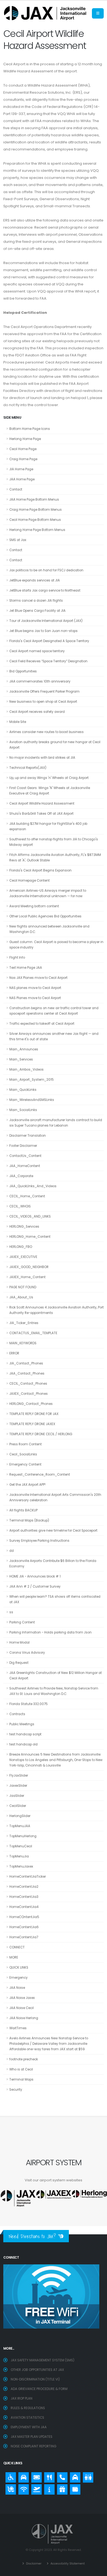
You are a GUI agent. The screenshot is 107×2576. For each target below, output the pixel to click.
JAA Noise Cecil (22, 2008)
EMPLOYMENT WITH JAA (29, 2427)
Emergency (19, 1978)
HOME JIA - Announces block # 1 (35, 1576)
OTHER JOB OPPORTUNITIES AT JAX (37, 2370)
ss (11, 1612)
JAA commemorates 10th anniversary (40, 681)
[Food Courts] (48, 2476)
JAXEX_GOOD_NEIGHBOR (29, 1267)
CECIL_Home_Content (27, 1196)
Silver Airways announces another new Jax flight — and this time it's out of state (54, 1036)
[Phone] (61, 2476)
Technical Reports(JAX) (28, 768)
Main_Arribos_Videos (26, 1070)
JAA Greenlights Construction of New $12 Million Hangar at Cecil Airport (56, 1676)
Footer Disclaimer (23, 1146)
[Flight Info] (35, 2488)
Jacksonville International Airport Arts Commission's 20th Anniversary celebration (55, 1497)
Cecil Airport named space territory (37, 651)
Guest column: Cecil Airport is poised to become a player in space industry (56, 945)
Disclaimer (33, 2564)
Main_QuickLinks (23, 1090)
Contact (16, 489)
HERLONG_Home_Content (30, 1237)
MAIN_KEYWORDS (23, 1343)
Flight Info (17, 958)
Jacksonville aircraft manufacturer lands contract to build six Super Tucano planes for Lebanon (56, 1123)
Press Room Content (26, 1444)
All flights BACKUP (23, 1510)
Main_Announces (24, 1049)
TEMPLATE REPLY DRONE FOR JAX (34, 1414)
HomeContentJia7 (24, 1937)
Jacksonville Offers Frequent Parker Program (44, 692)
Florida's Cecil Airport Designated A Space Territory (49, 641)
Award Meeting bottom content (34, 906)
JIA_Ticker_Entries (24, 1323)
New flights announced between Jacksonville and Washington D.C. (49, 929)
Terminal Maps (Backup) (29, 1520)
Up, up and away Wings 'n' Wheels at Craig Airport (49, 778)
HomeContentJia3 (24, 1897)
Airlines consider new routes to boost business (47, 732)
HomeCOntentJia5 (24, 1917)
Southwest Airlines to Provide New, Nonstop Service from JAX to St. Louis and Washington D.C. (54, 1691)
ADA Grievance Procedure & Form (39, 2389)
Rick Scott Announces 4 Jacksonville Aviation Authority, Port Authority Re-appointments (57, 1310)
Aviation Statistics (27, 2418)
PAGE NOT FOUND (23, 1287)
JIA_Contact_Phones (26, 1363)
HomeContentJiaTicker (28, 1877)
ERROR (14, 1353)
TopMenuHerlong (23, 1836)
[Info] (48, 2488)
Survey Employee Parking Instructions (39, 1541)
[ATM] (74, 2488)
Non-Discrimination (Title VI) (35, 2379)
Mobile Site (18, 722)
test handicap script (25, 1734)
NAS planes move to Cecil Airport (35, 988)
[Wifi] (22, 2488)
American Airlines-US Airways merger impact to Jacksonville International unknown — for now (48, 893)
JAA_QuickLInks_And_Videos (33, 1186)
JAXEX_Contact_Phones (29, 1394)
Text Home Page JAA (26, 968)
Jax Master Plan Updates (32, 2437)
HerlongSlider (20, 1816)
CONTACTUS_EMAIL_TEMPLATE (33, 1333)
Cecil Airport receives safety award (37, 712)
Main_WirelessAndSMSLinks (32, 1100)
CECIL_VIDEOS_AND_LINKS (30, 1216)
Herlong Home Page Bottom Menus (37, 530)
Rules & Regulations (28, 2408)
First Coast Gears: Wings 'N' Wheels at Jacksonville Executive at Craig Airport (50, 791)
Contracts (17, 1714)
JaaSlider (17, 1796)
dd (12, 1551)
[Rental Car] (22, 2476)
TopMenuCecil (21, 1846)
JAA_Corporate (21, 1176)
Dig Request (19, 1663)
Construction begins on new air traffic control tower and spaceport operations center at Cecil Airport (54, 1011)
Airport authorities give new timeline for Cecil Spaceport (53, 1531)
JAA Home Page (22, 479)
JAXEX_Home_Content (27, 1277)
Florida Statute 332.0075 (29, 1704)
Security (16, 2090)
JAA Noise (17, 1988)
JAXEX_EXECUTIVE (23, 1257)
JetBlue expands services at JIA (35, 580)
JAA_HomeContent (25, 1166)
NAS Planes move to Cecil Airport (35, 998)
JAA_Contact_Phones (27, 1373)
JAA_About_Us (21, 1297)
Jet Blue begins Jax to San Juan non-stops (43, 631)
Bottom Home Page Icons (30, 429)
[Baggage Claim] (9, 2488)
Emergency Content (25, 1464)
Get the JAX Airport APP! (27, 1485)
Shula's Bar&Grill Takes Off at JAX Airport (41, 814)
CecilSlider (18, 1806)
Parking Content (22, 1622)
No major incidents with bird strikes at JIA (42, 758)
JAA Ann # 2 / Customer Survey (35, 1587)
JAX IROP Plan (22, 2398)
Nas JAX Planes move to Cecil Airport (38, 978)
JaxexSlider (18, 1786)
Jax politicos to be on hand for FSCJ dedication (46, 570)
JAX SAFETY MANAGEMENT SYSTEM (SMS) (43, 2360)
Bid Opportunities (23, 671)
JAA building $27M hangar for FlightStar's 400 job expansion (48, 826)
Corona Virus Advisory (27, 1653)
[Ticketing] (35, 2476)
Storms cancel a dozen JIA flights (36, 601)
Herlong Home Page (25, 439)
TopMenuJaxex (21, 1866)
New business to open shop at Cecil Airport (43, 702)
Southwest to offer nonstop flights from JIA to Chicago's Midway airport (54, 842)
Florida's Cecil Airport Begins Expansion (40, 870)
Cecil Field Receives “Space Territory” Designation (48, 661)
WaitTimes (18, 2028)
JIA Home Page (21, 469)
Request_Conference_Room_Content (40, 1475)
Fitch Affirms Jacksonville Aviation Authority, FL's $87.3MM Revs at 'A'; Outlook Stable (55, 858)
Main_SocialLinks (23, 1110)
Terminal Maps (21, 2079)
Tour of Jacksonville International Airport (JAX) (46, 621)
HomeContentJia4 (24, 1907)
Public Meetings (22, 1724)
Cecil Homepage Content (29, 881)
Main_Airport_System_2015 (32, 1080)
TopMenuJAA (20, 1826)
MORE (14, 1957)
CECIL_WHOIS (20, 1206)
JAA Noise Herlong (24, 2018)
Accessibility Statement (67, 2564)
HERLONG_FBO (21, 1247)
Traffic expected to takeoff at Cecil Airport (42, 1024)
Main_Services (21, 1059)
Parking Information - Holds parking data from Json (50, 1632)
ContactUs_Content (25, 1156)
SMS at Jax (18, 540)
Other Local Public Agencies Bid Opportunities (45, 916)
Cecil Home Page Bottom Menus (35, 520)
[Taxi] (74, 2476)
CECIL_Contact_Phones (28, 1384)
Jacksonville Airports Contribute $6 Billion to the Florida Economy (53, 1564)
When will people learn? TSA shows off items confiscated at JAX (55, 1599)
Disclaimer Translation (28, 1136)
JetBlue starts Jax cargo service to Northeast (45, 590)
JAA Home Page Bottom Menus (34, 500)
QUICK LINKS (19, 1968)
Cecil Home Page (23, 449)
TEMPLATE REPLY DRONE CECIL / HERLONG (41, 1434)
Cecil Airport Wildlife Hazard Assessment (42, 803)
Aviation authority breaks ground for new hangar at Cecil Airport (55, 745)
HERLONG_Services (24, 1227)
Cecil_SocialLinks (23, 1454)
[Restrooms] (87, 2476)
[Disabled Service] (9, 2476)
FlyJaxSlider (19, 1776)
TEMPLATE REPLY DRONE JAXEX (32, 1424)
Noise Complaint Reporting (33, 2446)
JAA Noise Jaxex (22, 1998)
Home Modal (19, 1643)
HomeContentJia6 (24, 1927)
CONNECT (17, 1947)
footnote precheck (24, 2059)
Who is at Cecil (21, 2069)
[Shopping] (61, 2488)
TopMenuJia (19, 1856)
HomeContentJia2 (24, 1887)
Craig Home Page (23, 459)
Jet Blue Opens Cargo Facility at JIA (37, 611)
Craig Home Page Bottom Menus (36, 510)
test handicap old (23, 1744)
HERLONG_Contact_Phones (31, 1404)
